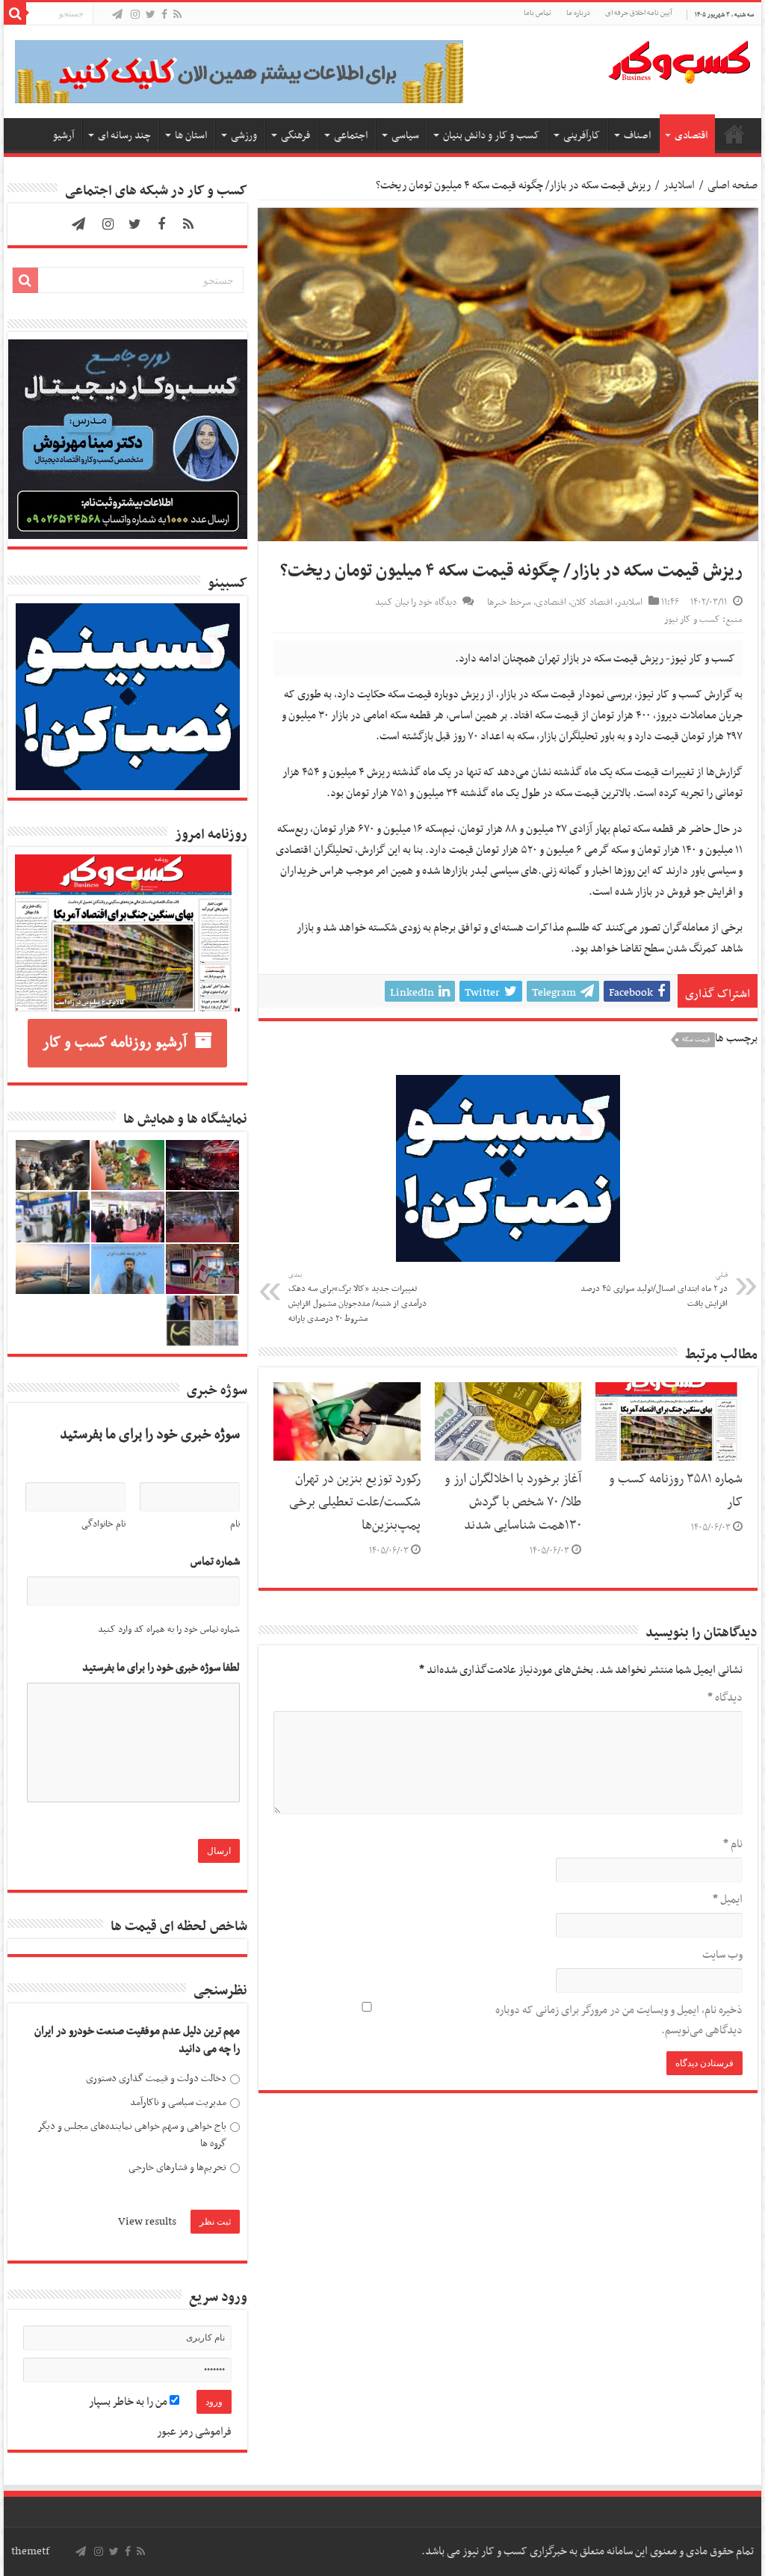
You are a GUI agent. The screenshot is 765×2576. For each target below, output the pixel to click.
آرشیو (64, 136)
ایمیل (727, 1899)
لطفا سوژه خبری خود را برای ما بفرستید (161, 1668)
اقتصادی (691, 136)
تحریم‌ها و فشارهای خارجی (177, 2167)
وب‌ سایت (722, 1955)
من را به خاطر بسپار (129, 2402)
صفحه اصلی (734, 134)
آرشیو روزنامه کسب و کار (115, 1043)
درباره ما (578, 13)
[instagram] (135, 15)
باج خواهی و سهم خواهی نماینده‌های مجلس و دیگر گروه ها (132, 2135)
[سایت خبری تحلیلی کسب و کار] (679, 59)
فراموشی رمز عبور (194, 2432)
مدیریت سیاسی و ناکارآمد (178, 2102)
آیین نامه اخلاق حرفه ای (638, 13)
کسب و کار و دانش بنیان (491, 136)
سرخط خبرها (509, 603)
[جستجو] (15, 13)
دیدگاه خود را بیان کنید (416, 603)
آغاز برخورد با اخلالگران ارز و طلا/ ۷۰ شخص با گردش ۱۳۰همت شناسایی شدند (513, 1503)
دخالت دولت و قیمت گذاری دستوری (156, 2079)
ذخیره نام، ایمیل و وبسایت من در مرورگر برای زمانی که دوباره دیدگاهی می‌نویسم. (619, 2020)
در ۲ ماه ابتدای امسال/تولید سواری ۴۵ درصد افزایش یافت (654, 1290)
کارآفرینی (582, 136)
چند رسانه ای (124, 136)
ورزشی (244, 136)
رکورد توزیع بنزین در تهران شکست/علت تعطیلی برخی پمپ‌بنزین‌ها (355, 1503)
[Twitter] (151, 15)
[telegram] (117, 15)
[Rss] (177, 15)
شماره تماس (215, 1562)
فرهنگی (295, 136)
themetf (30, 2551)
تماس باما (538, 13)
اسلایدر (679, 185)
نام (733, 1844)
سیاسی (405, 136)
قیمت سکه (696, 1040)
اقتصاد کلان (592, 603)
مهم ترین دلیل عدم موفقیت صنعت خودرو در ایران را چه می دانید (137, 2040)
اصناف (637, 136)
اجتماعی (351, 136)
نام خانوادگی (103, 1524)
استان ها (191, 136)
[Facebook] (164, 15)
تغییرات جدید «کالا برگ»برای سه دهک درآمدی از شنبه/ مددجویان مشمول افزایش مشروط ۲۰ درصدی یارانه (357, 1298)
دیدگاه (725, 1698)
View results (147, 2222)
